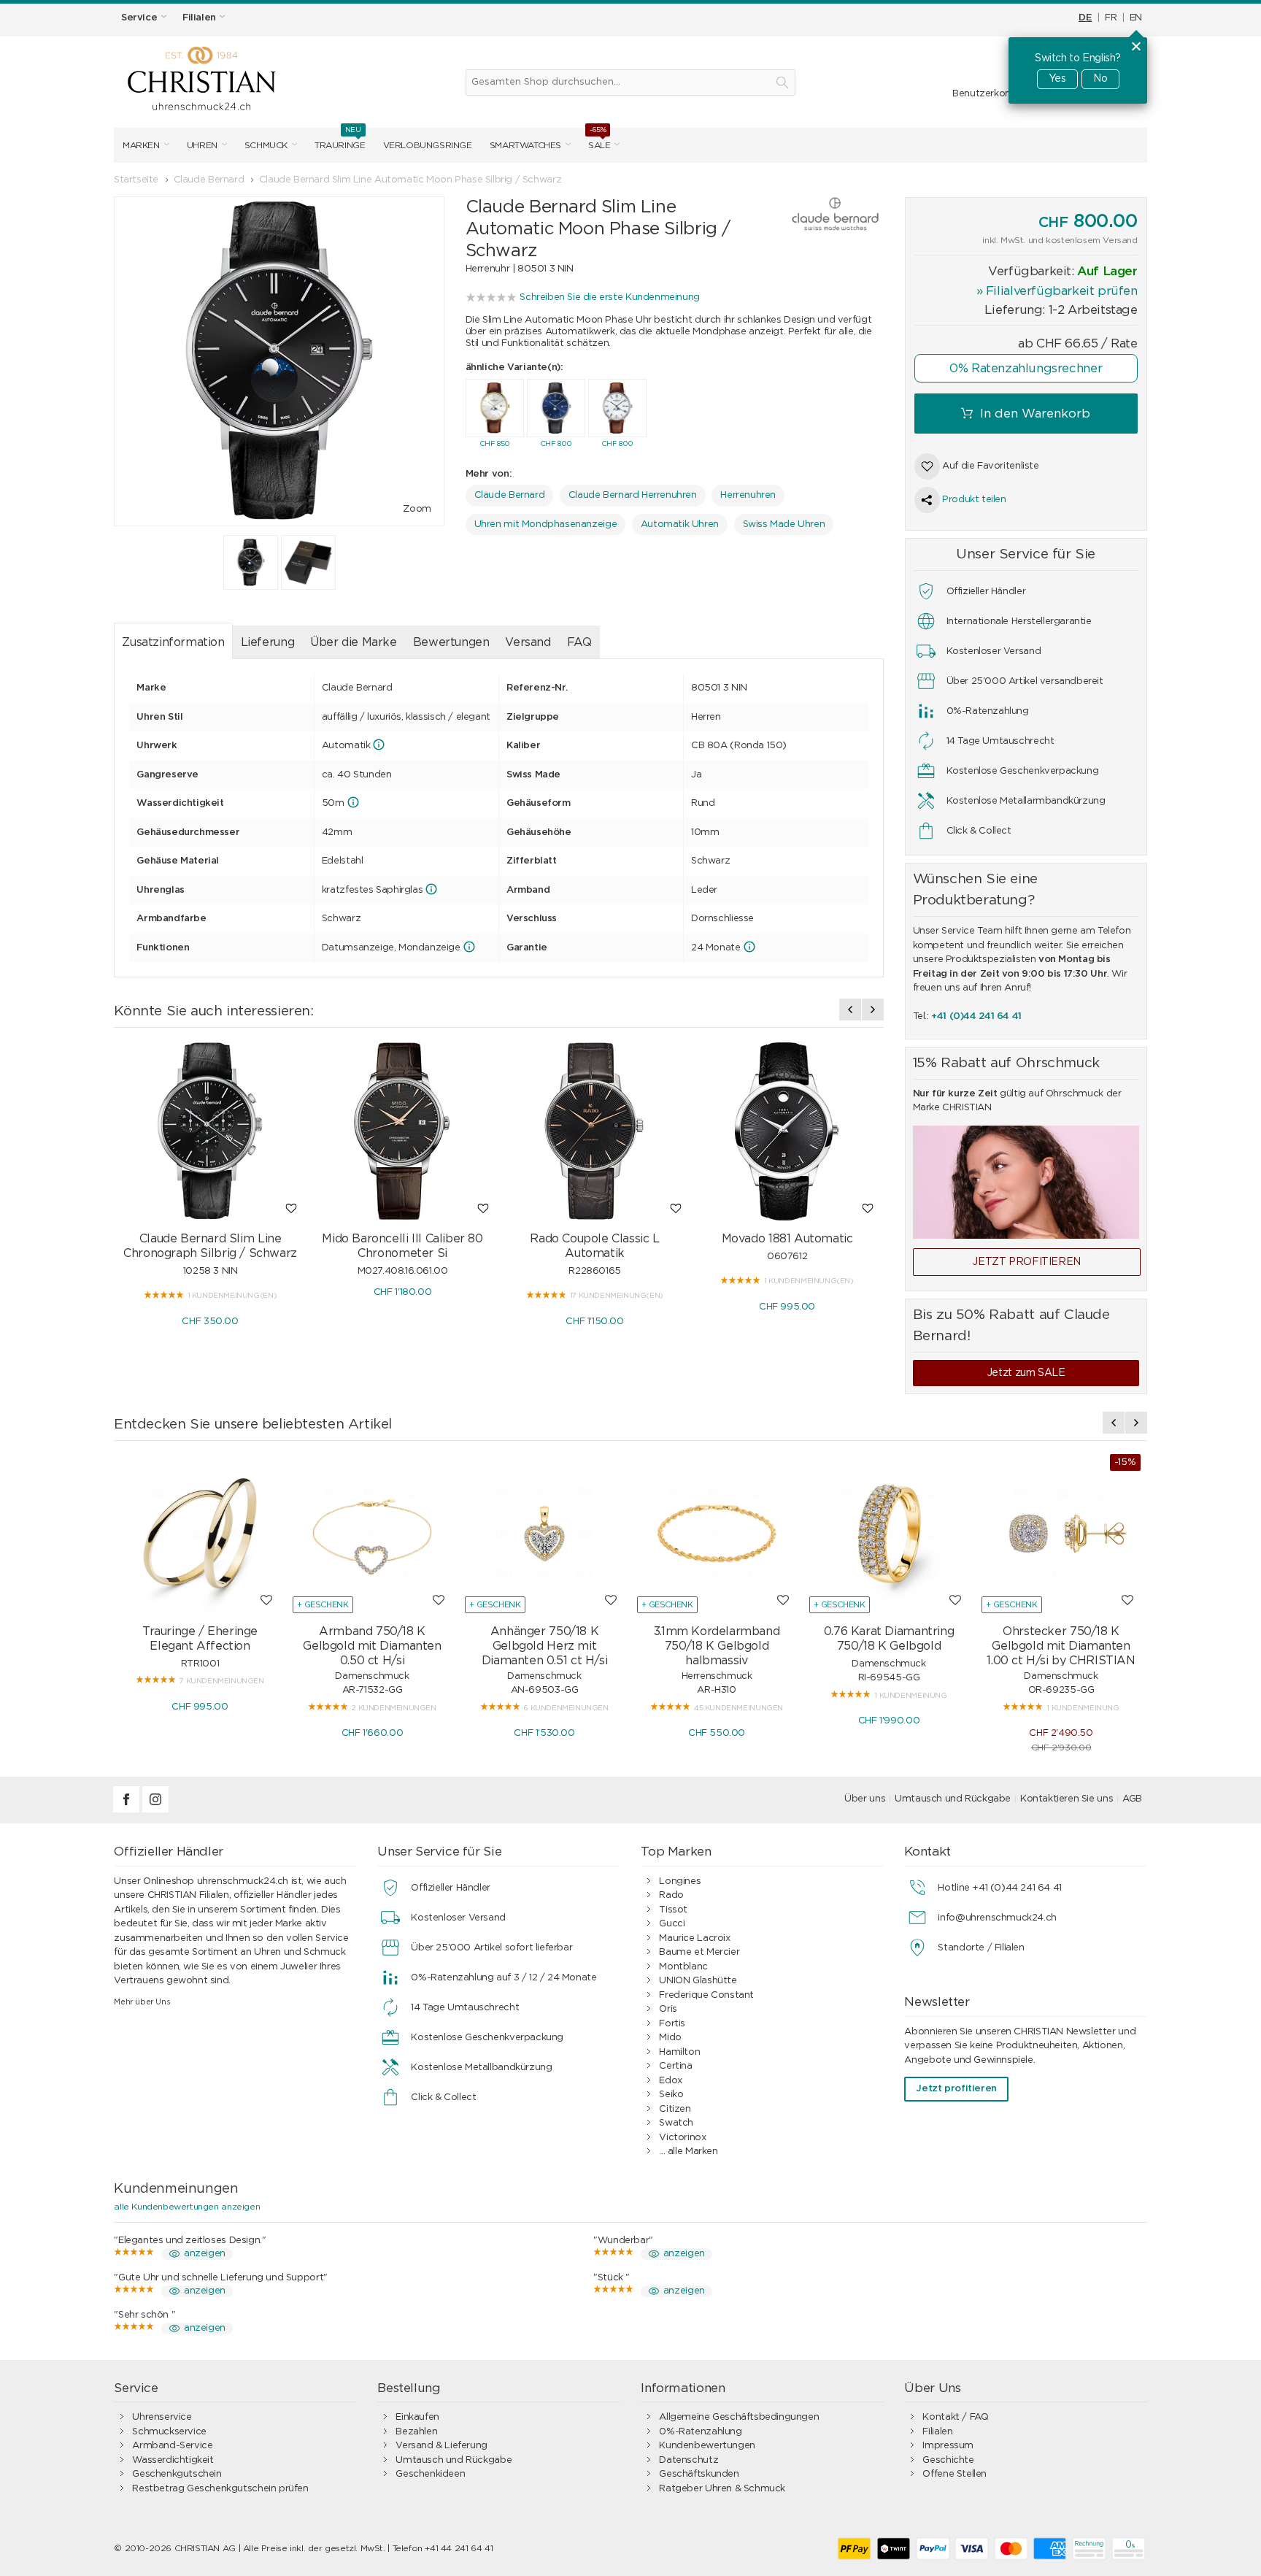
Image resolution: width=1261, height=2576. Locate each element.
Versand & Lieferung (441, 2446)
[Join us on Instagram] (155, 1810)
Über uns (865, 1799)
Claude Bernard (510, 495)
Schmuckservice (169, 2432)
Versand (528, 642)
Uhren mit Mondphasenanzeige (545, 524)
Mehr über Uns (142, 2002)
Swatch (676, 2123)
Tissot (673, 1910)
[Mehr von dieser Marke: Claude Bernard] (821, 215)
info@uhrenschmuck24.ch (997, 1918)
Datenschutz (689, 2460)
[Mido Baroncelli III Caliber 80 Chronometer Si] (403, 1131)
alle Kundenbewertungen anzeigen (187, 2207)
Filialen (937, 2432)
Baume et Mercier (699, 1952)
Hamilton (679, 2052)
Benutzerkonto (987, 94)
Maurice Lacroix (694, 1938)
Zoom (417, 509)
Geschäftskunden (699, 2474)
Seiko (671, 2095)
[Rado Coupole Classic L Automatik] (595, 1131)
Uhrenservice (162, 2417)
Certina (675, 2066)
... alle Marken (688, 2152)
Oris (668, 2009)
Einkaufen (417, 2417)
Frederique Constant (706, 1995)
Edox (670, 2081)
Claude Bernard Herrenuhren (633, 495)
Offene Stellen (955, 2474)
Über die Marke (354, 642)
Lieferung (268, 642)
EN (1136, 18)
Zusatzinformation (173, 642)
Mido (670, 2038)
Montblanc (683, 1967)
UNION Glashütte (698, 1981)
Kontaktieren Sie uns (1067, 1799)
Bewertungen (451, 642)
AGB (1132, 1799)
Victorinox (682, 2138)
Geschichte (948, 2460)
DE (1085, 18)
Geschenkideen (430, 2474)
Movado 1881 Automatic (787, 1239)
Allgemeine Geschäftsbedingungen (739, 2417)
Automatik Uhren (680, 524)
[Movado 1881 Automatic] (787, 1131)
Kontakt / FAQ (955, 2417)
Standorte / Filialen (981, 1948)
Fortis (672, 2024)
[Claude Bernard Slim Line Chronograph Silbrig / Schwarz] (210, 1131)
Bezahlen (416, 2432)
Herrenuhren (748, 495)
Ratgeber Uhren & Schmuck (722, 2489)
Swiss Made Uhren (784, 524)
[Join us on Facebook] (128, 1810)
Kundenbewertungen (707, 2446)
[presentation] (850, 1010)
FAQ (579, 642)
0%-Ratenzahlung (700, 2432)
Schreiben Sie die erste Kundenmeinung (610, 297)
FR (1111, 18)
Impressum (948, 2446)
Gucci (672, 1924)
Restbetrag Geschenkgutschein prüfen (220, 2489)
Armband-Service (172, 2446)
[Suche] (782, 82)
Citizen (675, 2109)
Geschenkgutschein (177, 2474)
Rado (671, 1895)
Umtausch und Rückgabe (953, 1799)
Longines (680, 1881)
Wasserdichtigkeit (173, 2460)
